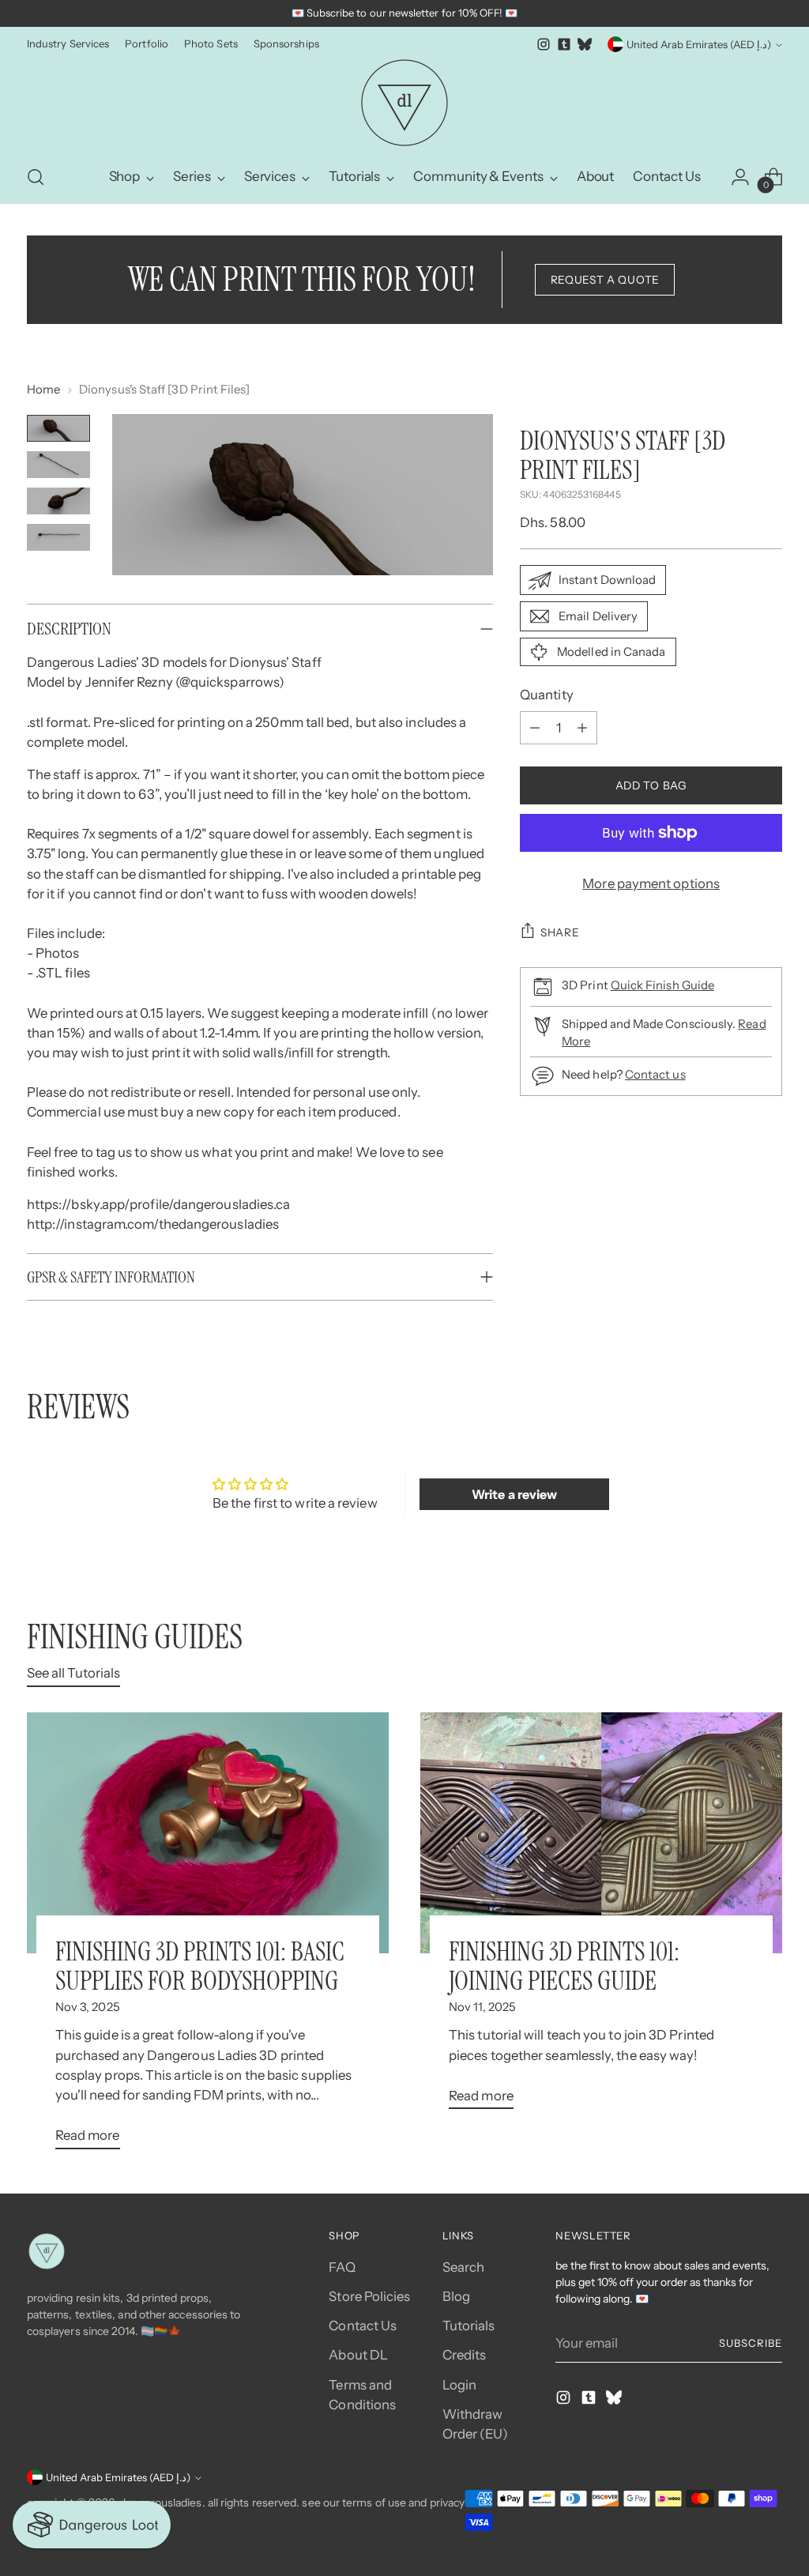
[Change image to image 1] (58, 428)
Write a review (514, 1494)
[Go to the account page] (740, 177)
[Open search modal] (36, 177)
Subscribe (751, 2343)
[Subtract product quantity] (535, 728)
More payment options (651, 883)
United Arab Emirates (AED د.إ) (699, 44)
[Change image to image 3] (58, 501)
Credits (465, 2355)
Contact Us (363, 2326)
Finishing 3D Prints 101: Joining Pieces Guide (564, 1966)
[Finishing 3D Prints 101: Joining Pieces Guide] (601, 1833)
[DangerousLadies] (404, 103)
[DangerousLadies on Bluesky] (585, 44)
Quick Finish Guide (662, 985)
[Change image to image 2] (58, 465)
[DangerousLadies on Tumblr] (564, 44)
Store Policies (369, 2296)
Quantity (547, 695)
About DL (358, 2355)
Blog (456, 2296)
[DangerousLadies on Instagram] (544, 44)
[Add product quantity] (582, 728)
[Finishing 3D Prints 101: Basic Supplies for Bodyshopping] (208, 1833)
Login (459, 2385)
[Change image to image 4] (58, 537)
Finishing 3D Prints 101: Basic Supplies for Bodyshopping (200, 1966)
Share (560, 932)
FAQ (342, 2267)
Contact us (655, 1075)
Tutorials (469, 2326)
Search (464, 2267)
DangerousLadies (160, 2503)
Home (43, 390)
